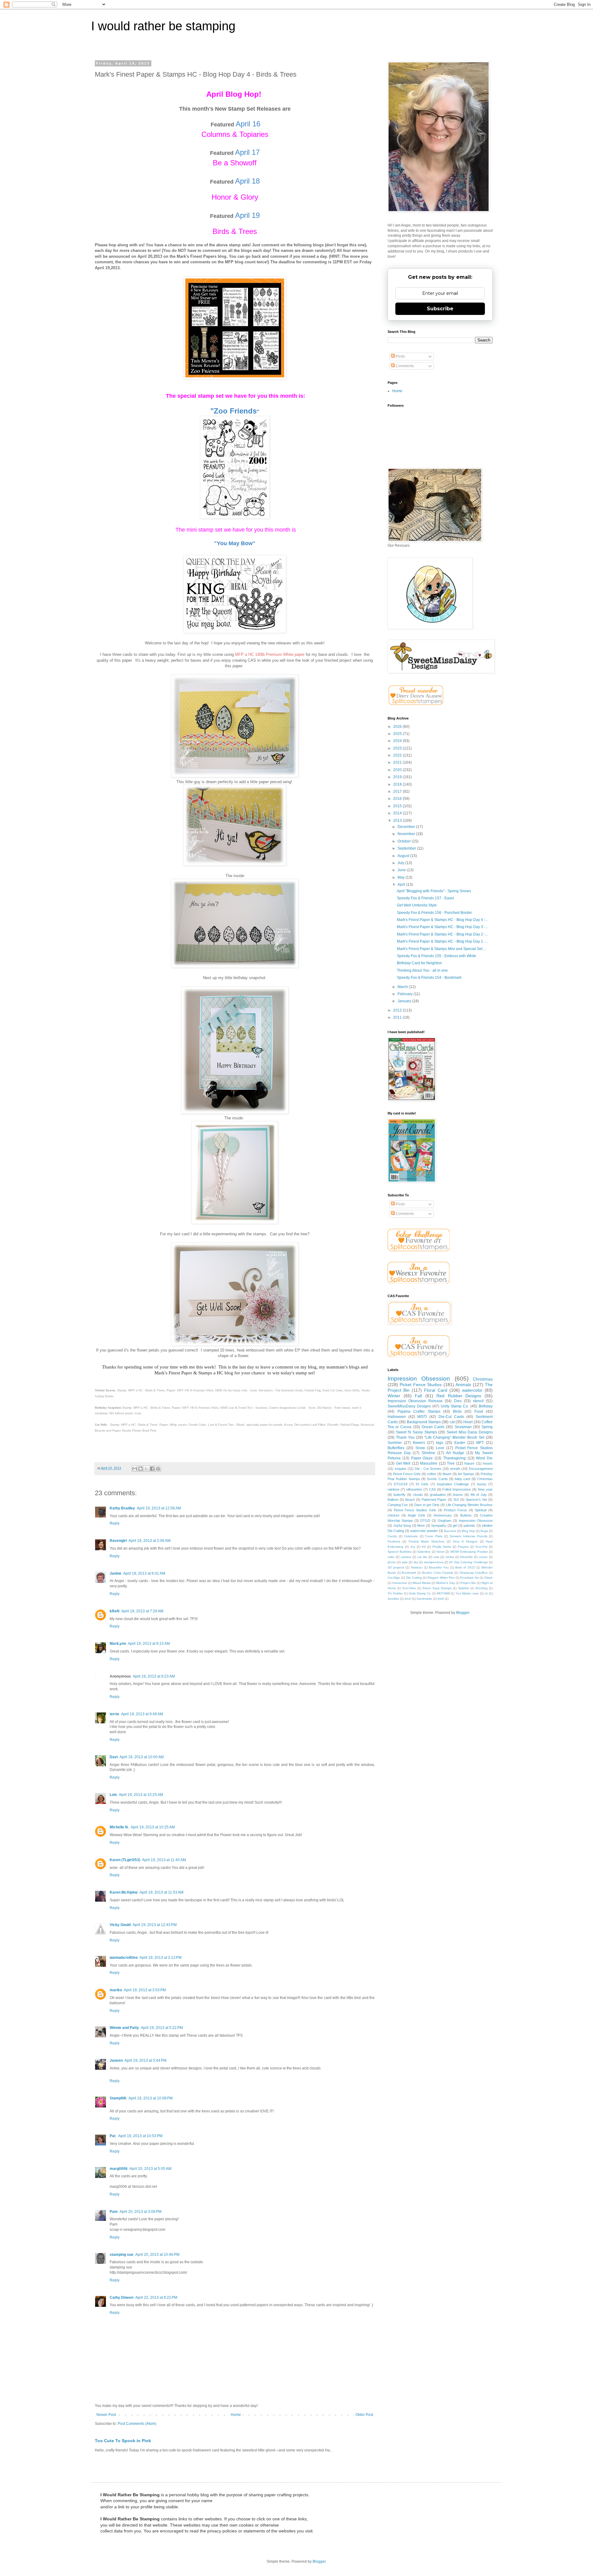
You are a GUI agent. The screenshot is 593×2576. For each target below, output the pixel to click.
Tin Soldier (395, 1593)
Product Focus (455, 1510)
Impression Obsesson (476, 1521)
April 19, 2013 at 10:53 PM (140, 2136)
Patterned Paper (434, 1500)
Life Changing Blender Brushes (469, 1505)
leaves (458, 1495)
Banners (450, 1531)
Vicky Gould (120, 1925)
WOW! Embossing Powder (469, 1552)
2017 (398, 791)
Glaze (488, 1578)
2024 (398, 741)
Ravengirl (118, 1541)
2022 (398, 755)
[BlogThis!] (141, 1469)
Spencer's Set (476, 1500)
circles (450, 1557)
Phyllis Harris (442, 1547)
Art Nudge (455, 1453)
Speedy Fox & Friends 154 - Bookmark (429, 978)
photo (392, 1562)
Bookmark (409, 1573)
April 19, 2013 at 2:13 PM (161, 1958)
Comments (404, 366)
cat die (422, 1557)
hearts (488, 1463)
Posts (400, 356)
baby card (462, 1479)
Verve (440, 1552)
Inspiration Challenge (453, 1484)
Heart (468, 1422)
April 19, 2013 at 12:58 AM (159, 1508)
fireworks (466, 1557)
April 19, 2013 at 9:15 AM (149, 1644)
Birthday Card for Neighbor (419, 963)
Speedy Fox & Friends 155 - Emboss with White (437, 956)
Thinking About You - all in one (422, 970)
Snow (420, 1448)
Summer (395, 1443)
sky (416, 1562)
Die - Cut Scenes (428, 1469)
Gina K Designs (465, 1541)
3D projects (396, 1567)
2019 (398, 777)
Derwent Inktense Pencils (469, 1536)
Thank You (405, 1437)
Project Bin (468, 1583)
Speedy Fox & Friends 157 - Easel (425, 898)
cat (452, 1422)
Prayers (463, 1547)
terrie (114, 1714)
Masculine (429, 1463)
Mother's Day (445, 1583)
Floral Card (435, 1390)
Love (440, 1448)
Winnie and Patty (124, 2028)
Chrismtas (485, 1479)
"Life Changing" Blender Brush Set (454, 1437)
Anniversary (443, 1515)
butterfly (400, 1495)
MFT (480, 1443)
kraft (441, 1599)
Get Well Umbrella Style (417, 905)
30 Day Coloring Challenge (468, 1562)
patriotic (469, 1526)
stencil (478, 1401)
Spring (487, 1427)
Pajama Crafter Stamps (419, 1411)
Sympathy (439, 1526)
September (407, 848)
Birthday (486, 1406)
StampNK (118, 2098)
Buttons (466, 1515)
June (402, 870)
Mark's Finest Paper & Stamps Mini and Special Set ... (442, 949)
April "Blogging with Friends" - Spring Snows (434, 891)
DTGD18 (401, 1484)
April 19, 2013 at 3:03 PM (145, 1990)
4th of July (479, 1495)
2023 (398, 748)
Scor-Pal (481, 1547)
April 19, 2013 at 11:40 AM (164, 1860)
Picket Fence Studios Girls (415, 1510)
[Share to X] (146, 1469)
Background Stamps (424, 1422)
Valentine (424, 1552)
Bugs (484, 1531)
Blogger (463, 1613)
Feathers (394, 1541)
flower (447, 1474)
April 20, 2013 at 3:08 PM (141, 2212)
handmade (424, 1599)
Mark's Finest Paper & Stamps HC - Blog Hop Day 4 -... (442, 920)
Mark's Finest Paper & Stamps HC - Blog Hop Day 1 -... (442, 941)
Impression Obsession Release (415, 1401)
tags (440, 1443)
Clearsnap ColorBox (474, 1573)
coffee (431, 1474)
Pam (114, 2212)
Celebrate (411, 1536)
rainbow (393, 1489)
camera (406, 1557)
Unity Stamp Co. (455, 1406)
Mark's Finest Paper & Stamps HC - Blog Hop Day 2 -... (442, 934)
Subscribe (440, 309)
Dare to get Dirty (427, 1505)
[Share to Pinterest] (158, 1469)
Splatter (464, 1588)
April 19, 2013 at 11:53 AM (162, 1892)
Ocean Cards (433, 1427)
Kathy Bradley (122, 1508)
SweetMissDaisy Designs (409, 1406)
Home (236, 2415)
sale (405, 1562)
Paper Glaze (422, 1458)
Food (479, 1411)
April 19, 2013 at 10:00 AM (142, 1757)
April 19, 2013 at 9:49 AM (142, 1714)
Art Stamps (466, 1474)
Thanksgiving (454, 1458)
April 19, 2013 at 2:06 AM (149, 1541)
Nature (469, 1463)
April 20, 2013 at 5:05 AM (150, 2169)
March (403, 987)
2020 (398, 770)
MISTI (422, 1417)
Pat (113, 2136)
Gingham (444, 1521)
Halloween (397, 1417)
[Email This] (135, 1469)
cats (436, 1557)
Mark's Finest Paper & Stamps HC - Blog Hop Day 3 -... (442, 927)
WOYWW (443, 1593)
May (402, 877)
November (407, 834)
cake (391, 1557)
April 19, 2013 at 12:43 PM (155, 1925)
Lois (113, 1795)
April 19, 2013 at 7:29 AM (142, 1611)
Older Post (364, 2415)
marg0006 (119, 2169)
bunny (482, 1484)
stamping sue (122, 2255)
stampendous (434, 1562)
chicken (393, 1515)
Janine (116, 1573)
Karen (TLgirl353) (125, 1860)
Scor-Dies (409, 1588)
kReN (115, 1611)
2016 (398, 799)
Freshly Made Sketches (427, 1541)
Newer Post (106, 2415)
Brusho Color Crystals (438, 1573)
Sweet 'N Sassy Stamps (416, 1432)
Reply (115, 1523)
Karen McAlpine (124, 1892)
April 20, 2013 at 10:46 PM (157, 2255)
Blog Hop (468, 1531)
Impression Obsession (419, 1379)
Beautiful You (439, 1567)
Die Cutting (414, 1578)
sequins (401, 1469)
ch (486, 1593)
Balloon (393, 1500)
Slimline (428, 1453)
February (406, 994)
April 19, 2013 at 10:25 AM (141, 1795)
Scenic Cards (437, 1479)
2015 (398, 806)
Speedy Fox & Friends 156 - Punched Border (434, 913)
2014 (398, 813)
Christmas (483, 1379)
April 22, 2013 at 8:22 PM (156, 2298)
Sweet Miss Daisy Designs (470, 1432)
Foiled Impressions (457, 1489)
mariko (116, 1990)
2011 (398, 1017)
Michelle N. (119, 1827)
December (407, 827)
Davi (114, 1757)
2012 (398, 1010)
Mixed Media (422, 1583)
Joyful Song (402, 1526)
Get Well (403, 1463)
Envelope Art (469, 1578)
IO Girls (422, 1484)
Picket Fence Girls (407, 1474)
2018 (398, 784)
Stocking (482, 1588)
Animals (463, 1385)
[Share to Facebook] (152, 1469)
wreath (455, 1469)
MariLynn (118, 1644)
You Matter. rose (467, 1593)
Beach (410, 1500)
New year (485, 1489)
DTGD (425, 1521)
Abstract (417, 1567)
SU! (456, 1500)
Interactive (400, 1583)
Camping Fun (398, 1505)
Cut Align (394, 1578)
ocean (483, 1557)
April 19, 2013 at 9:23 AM (154, 1676)
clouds (418, 1495)
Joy (413, 1547)
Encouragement (481, 1469)
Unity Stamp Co (420, 1593)
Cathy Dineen (122, 2298)
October (405, 841)
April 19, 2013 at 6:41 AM (144, 1573)
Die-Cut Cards (451, 1417)
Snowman (463, 1427)
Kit (424, 1547)
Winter (394, 1396)
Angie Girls (416, 1515)
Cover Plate (434, 1536)
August (404, 856)
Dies (458, 1401)
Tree (451, 1463)
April (402, 885)
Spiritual (481, 1510)
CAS (432, 1489)
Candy (392, 1536)
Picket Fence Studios (421, 1385)
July (401, 863)
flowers (419, 1443)
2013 (398, 821)
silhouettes (414, 1489)
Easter (460, 1443)
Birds (457, 1411)
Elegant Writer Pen (441, 1578)
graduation (438, 1495)
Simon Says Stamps (437, 1588)
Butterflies (396, 1448)
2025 (398, 734)
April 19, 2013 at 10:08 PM (151, 2098)
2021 (398, 762)
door (408, 1599)
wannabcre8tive (124, 1958)
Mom (421, 1526)
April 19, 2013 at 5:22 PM (162, 2028)
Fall (418, 1396)
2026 (398, 727)
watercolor (472, 1390)
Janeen (116, 2060)
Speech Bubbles (400, 1552)
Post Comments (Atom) (137, 2424)
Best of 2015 (465, 1567)
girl (455, 1526)
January (405, 1001)
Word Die (484, 1458)
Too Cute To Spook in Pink (123, 2441)
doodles (393, 1599)
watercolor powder (424, 1531)
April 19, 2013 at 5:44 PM (145, 2060)
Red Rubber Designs (459, 1396)
